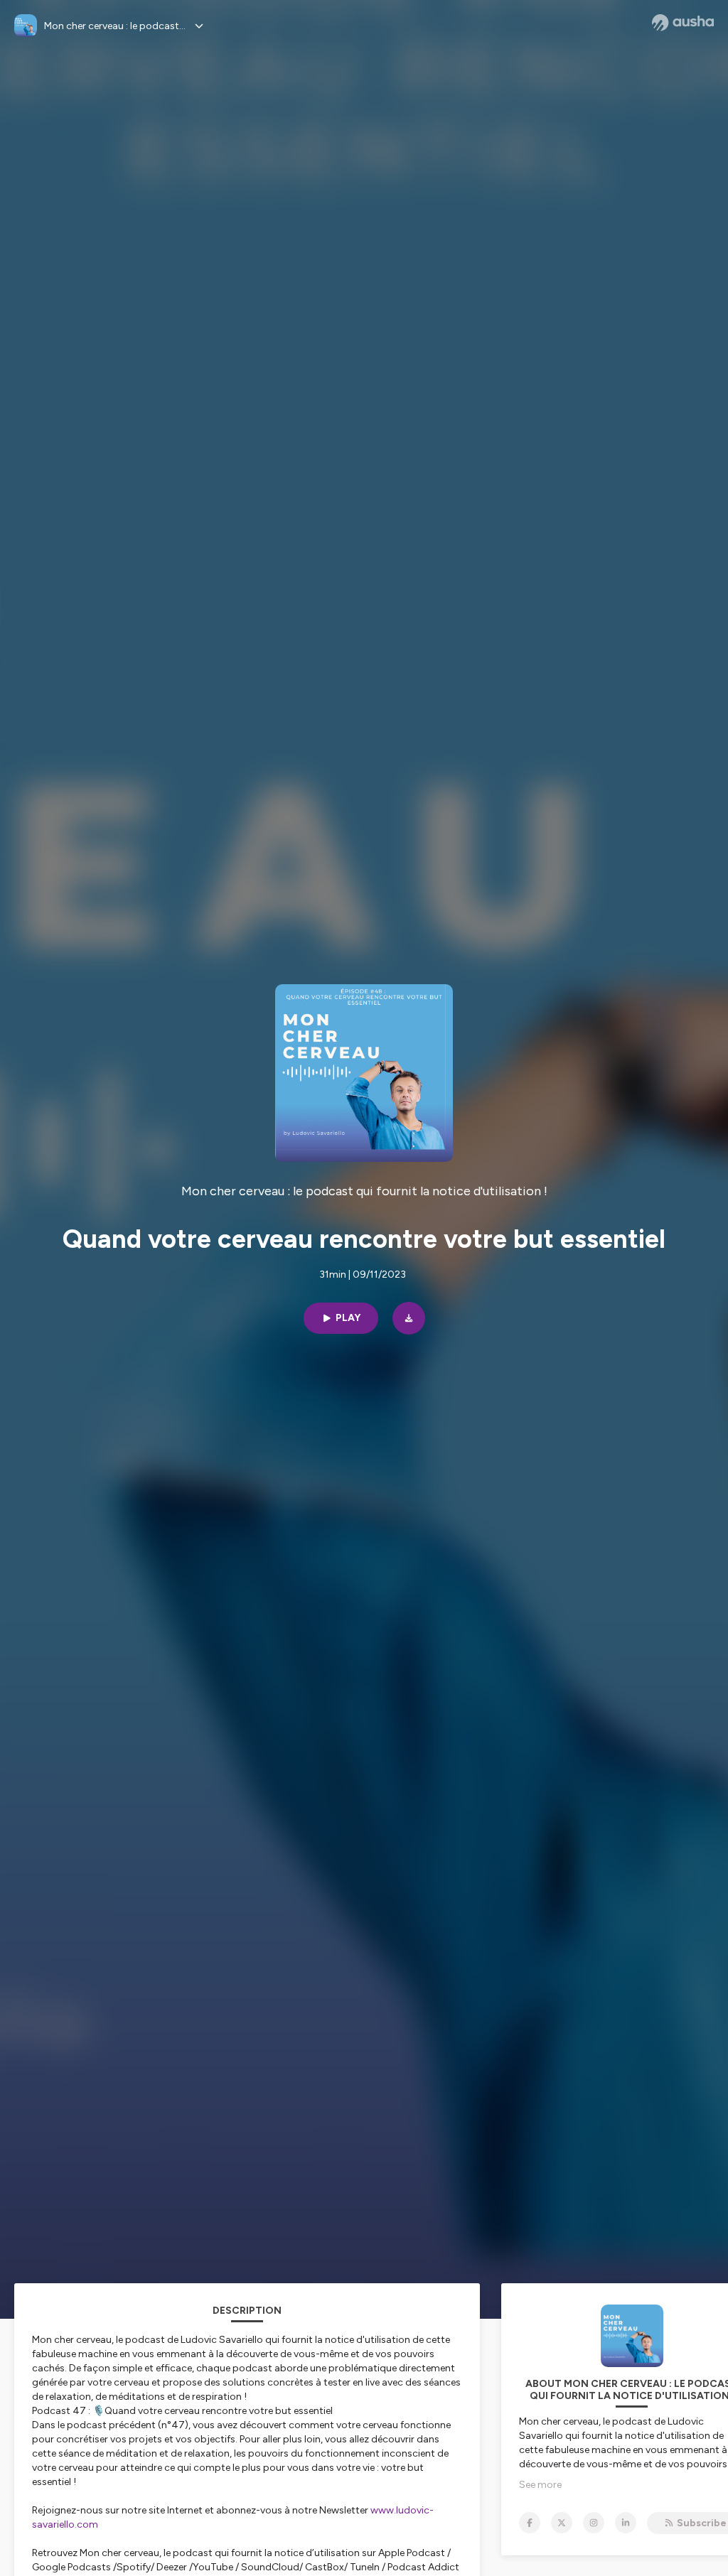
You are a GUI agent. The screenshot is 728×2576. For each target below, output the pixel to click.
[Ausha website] (683, 23)
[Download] (409, 1318)
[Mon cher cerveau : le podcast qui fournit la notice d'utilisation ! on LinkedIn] (626, 2523)
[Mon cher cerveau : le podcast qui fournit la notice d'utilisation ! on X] (562, 2523)
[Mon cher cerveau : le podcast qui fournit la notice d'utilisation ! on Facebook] (530, 2523)
